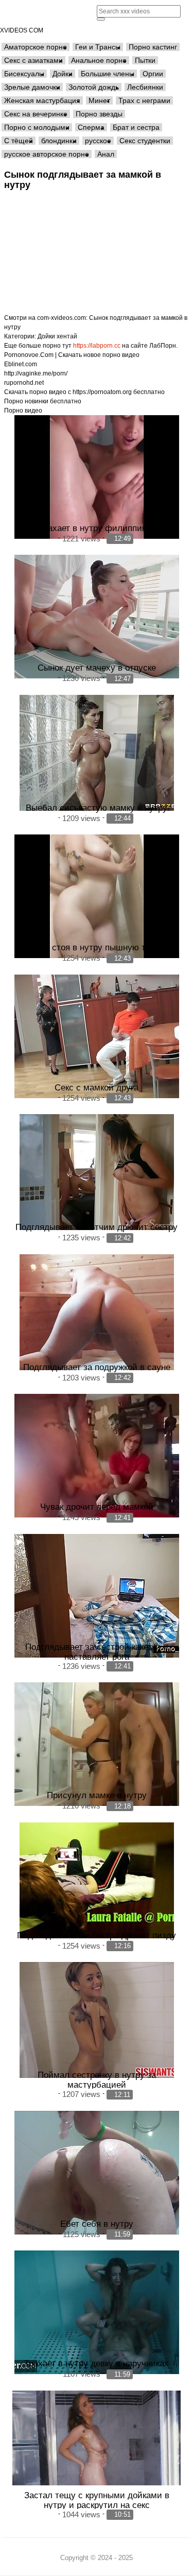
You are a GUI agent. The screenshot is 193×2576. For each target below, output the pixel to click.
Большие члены (108, 74)
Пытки (145, 60)
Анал (106, 154)
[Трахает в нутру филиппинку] (97, 477)
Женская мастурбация (42, 100)
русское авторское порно (47, 154)
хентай (67, 336)
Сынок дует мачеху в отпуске (97, 668)
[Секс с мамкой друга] (97, 1036)
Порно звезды (99, 114)
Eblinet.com (21, 364)
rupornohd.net (24, 383)
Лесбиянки (145, 87)
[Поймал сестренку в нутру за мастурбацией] (97, 2020)
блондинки (59, 141)
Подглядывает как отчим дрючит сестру (97, 1227)
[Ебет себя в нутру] (97, 2173)
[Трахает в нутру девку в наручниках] (97, 2312)
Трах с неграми (144, 100)
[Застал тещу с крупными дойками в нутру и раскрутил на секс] (97, 2438)
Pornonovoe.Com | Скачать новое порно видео (72, 355)
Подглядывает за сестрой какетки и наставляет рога (97, 1652)
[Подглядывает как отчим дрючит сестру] (97, 1172)
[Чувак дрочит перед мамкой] (97, 1456)
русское (98, 141)
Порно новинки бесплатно (43, 401)
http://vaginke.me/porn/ (36, 373)
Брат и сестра (136, 127)
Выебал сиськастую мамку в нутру (97, 808)
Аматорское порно (36, 47)
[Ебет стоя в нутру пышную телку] (97, 896)
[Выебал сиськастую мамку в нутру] (97, 753)
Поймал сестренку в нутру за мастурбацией (97, 2080)
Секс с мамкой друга (97, 1087)
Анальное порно (99, 60)
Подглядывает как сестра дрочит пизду (97, 1935)
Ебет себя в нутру (97, 2224)
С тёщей (19, 141)
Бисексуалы (24, 74)
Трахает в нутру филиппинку (97, 528)
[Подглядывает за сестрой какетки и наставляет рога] (97, 1596)
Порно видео (23, 411)
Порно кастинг (153, 47)
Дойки (63, 74)
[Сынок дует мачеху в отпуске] (97, 617)
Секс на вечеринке (36, 114)
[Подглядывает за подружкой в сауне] (97, 1312)
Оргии (153, 74)
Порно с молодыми (37, 127)
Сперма (91, 127)
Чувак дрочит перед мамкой (97, 1507)
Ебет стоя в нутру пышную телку (97, 947)
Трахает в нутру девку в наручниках (97, 2363)
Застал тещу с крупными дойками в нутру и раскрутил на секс (97, 2500)
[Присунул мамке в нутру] (97, 1744)
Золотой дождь (94, 87)
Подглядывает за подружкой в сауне (97, 1367)
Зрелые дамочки (32, 87)
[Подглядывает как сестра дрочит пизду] (97, 1880)
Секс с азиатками (33, 60)
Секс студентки (145, 141)
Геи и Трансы (98, 47)
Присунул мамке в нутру (97, 1795)
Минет (99, 100)
